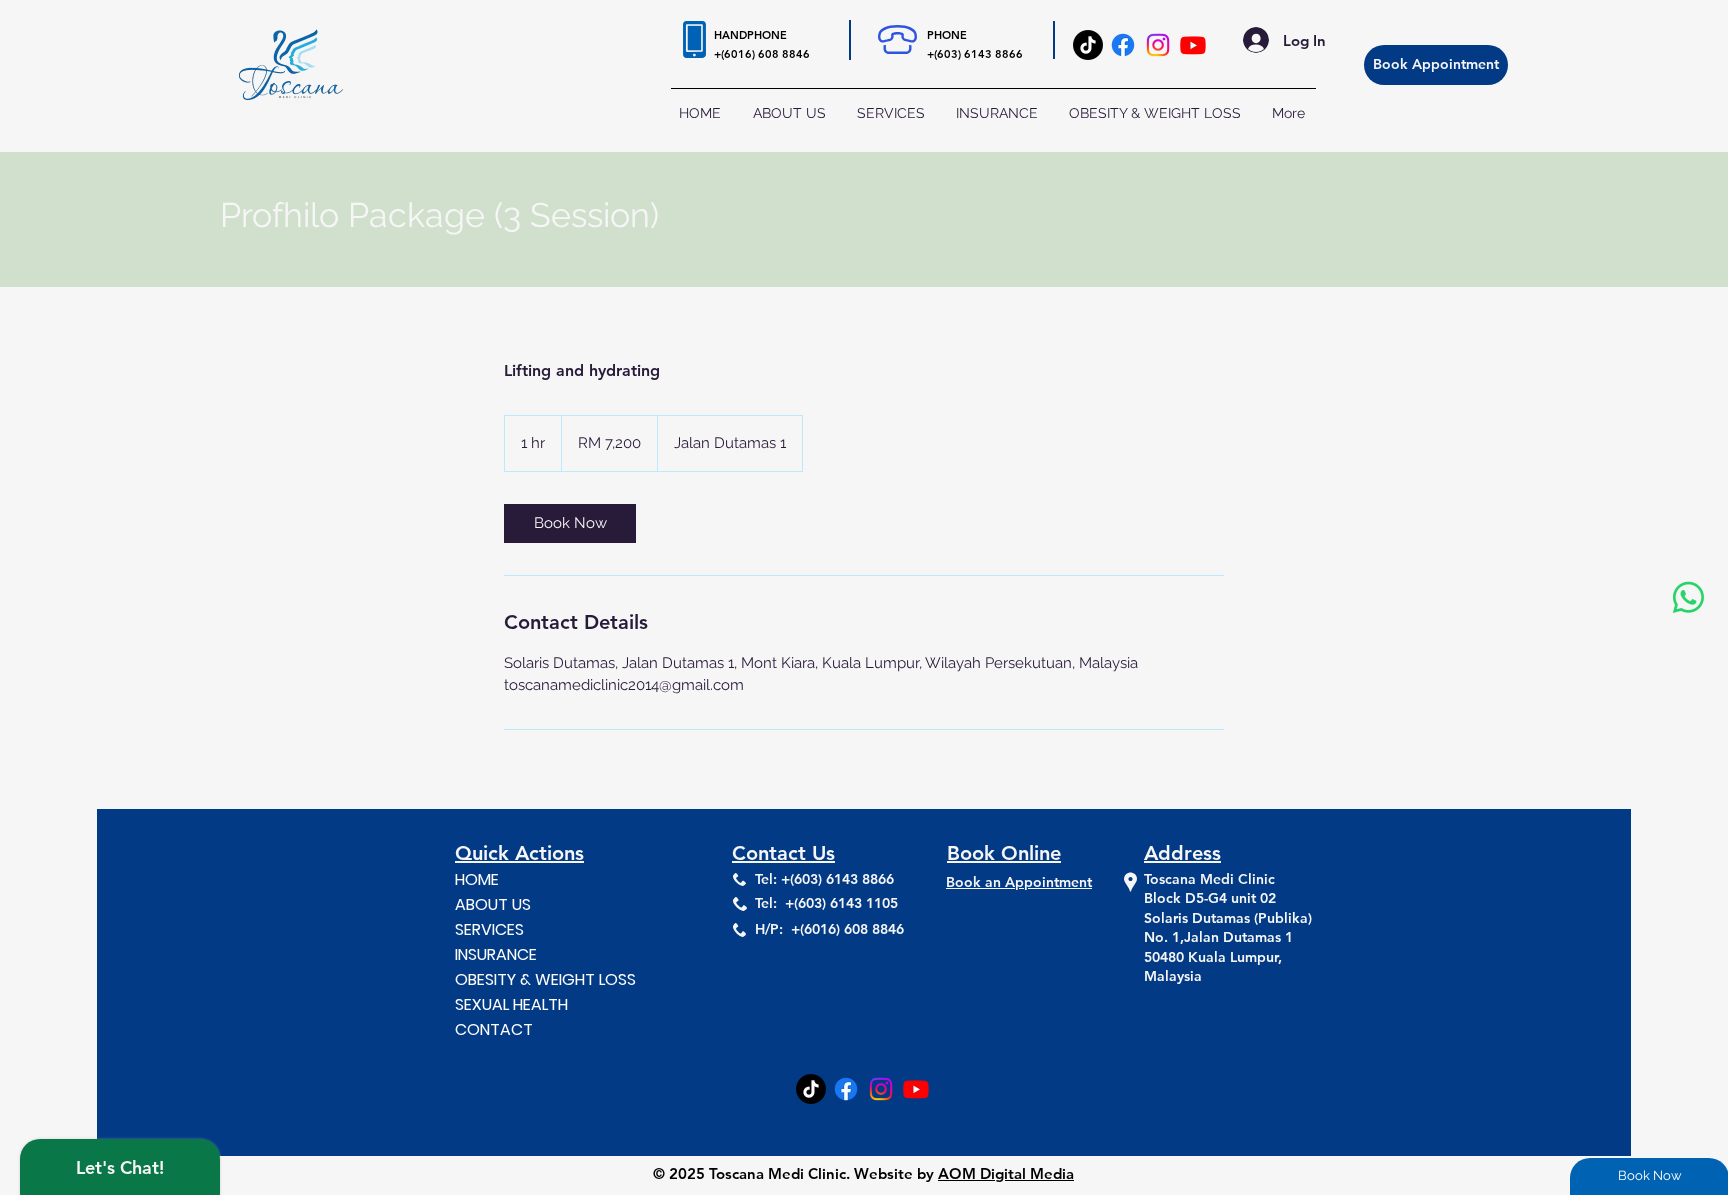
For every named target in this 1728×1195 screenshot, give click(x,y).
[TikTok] (1088, 45)
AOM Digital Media (1006, 1173)
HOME (477, 879)
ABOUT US (493, 904)
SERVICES (489, 929)
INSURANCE (496, 954)
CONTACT (494, 1029)
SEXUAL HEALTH (511, 1004)
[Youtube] (1193, 45)
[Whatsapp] (1688, 597)
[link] (570, 523)
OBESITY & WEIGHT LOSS (540, 979)
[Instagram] (1158, 45)
